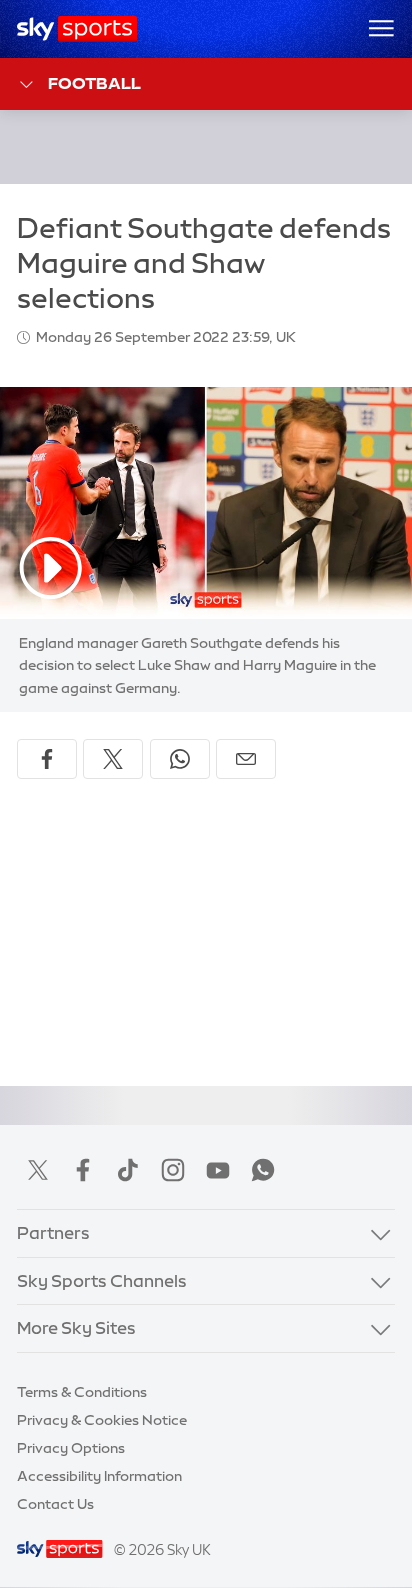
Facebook (83, 1170)
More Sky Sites (76, 1328)
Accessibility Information (99, 1476)
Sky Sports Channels (102, 1281)
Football (94, 83)
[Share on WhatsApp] (180, 759)
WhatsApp (263, 1170)
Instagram (173, 1170)
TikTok (128, 1170)
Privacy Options (71, 1448)
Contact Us (55, 1504)
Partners (53, 1233)
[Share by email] (246, 759)
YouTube (218, 1170)
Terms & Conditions (82, 1392)
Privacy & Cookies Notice (102, 1420)
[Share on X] (113, 759)
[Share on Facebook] (47, 759)
